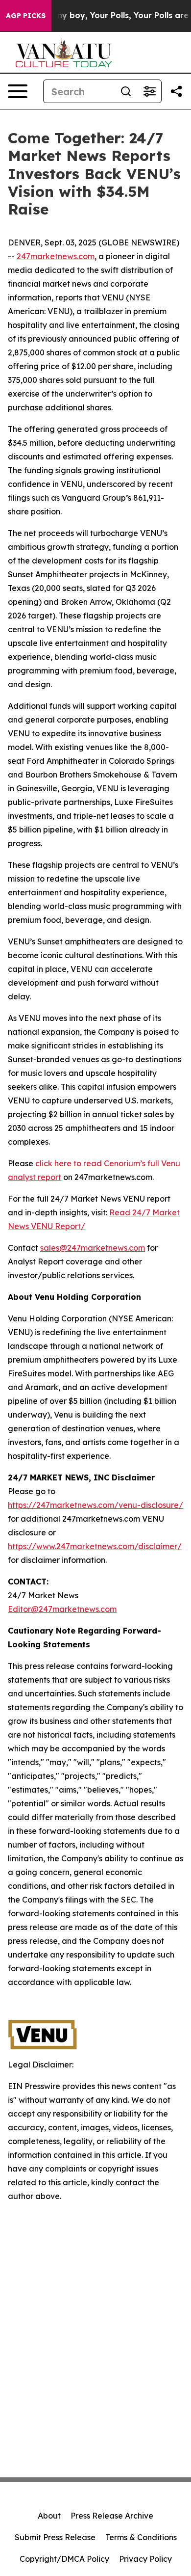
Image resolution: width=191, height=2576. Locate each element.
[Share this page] (176, 91)
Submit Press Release (55, 2537)
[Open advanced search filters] (149, 91)
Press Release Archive (112, 2516)
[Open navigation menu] (18, 91)
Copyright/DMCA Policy (64, 2559)
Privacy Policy (145, 2559)
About (49, 2516)
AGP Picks (26, 16)
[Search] (126, 91)
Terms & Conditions (141, 2537)
